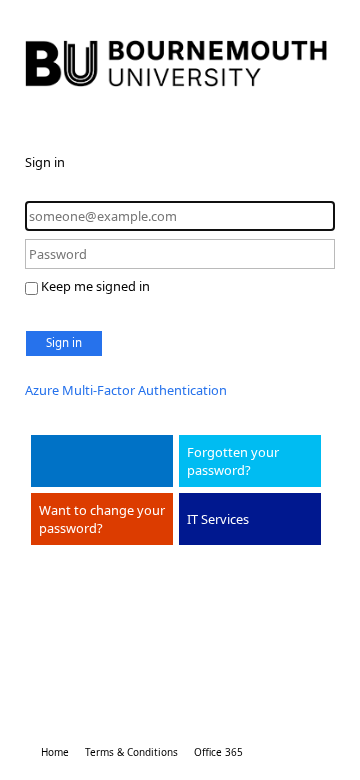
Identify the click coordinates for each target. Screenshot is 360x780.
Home (55, 752)
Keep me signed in (95, 286)
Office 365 (218, 752)
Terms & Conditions (131, 752)
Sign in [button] (64, 342)
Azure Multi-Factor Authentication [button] (126, 390)
